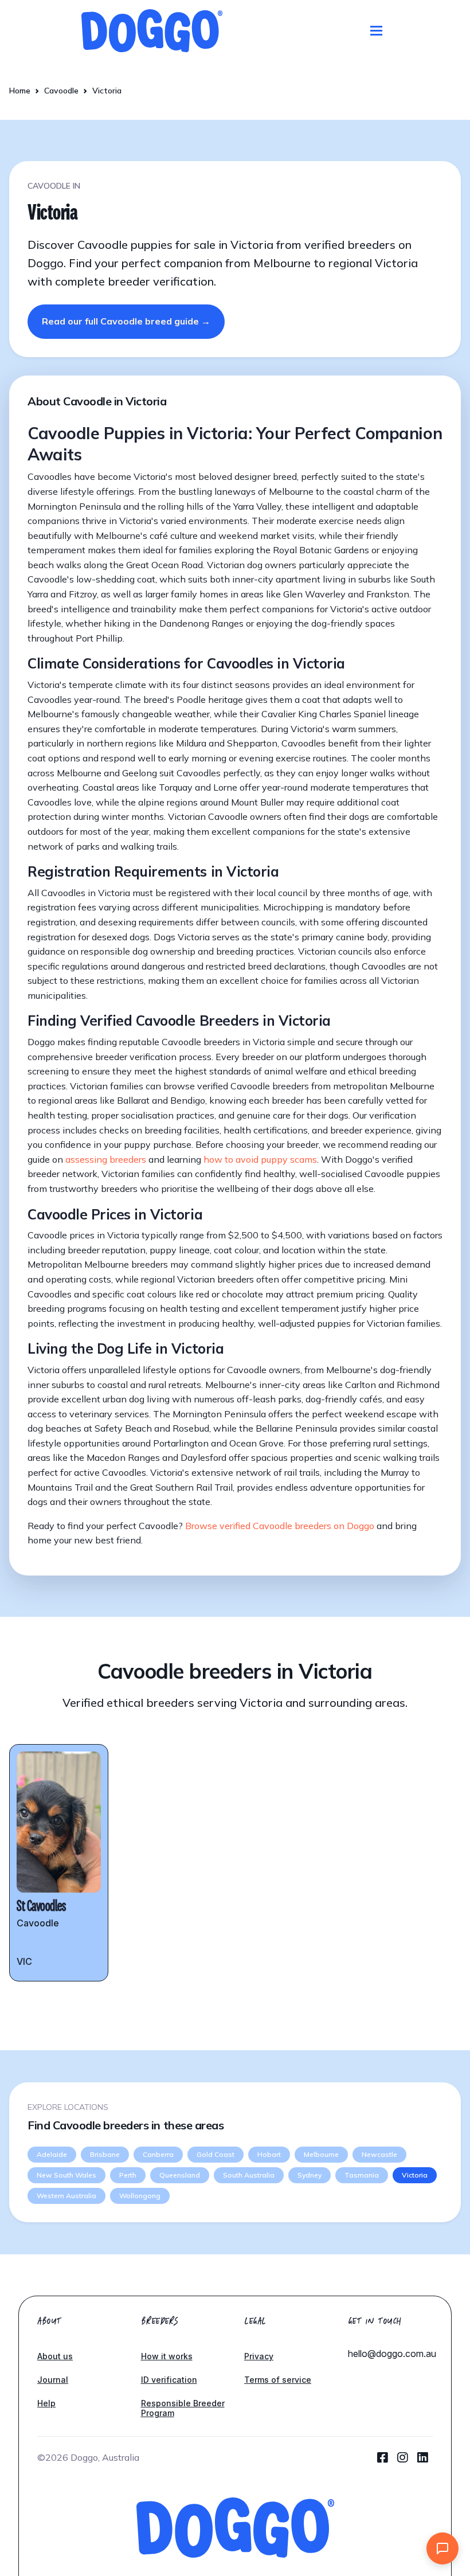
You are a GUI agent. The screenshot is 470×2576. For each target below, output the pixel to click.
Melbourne (321, 2154)
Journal (53, 2380)
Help (46, 2403)
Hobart (269, 2154)
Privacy (259, 2356)
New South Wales (66, 2175)
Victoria (415, 2175)
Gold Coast (216, 2154)
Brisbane (105, 2154)
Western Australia (66, 2196)
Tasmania (362, 2175)
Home (20, 91)
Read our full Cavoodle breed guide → (126, 321)
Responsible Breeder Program (183, 2408)
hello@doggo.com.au (392, 2354)
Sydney (310, 2175)
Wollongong (140, 2196)
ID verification (169, 2380)
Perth (128, 2175)
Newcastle (379, 2154)
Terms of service (278, 2380)
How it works (167, 2356)
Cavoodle (61, 91)
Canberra (158, 2154)
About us (55, 2356)
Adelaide (52, 2154)
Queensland (180, 2175)
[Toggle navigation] (376, 31)
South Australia (249, 2175)
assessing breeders (106, 1159)
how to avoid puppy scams (260, 1159)
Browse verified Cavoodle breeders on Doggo (280, 1526)
